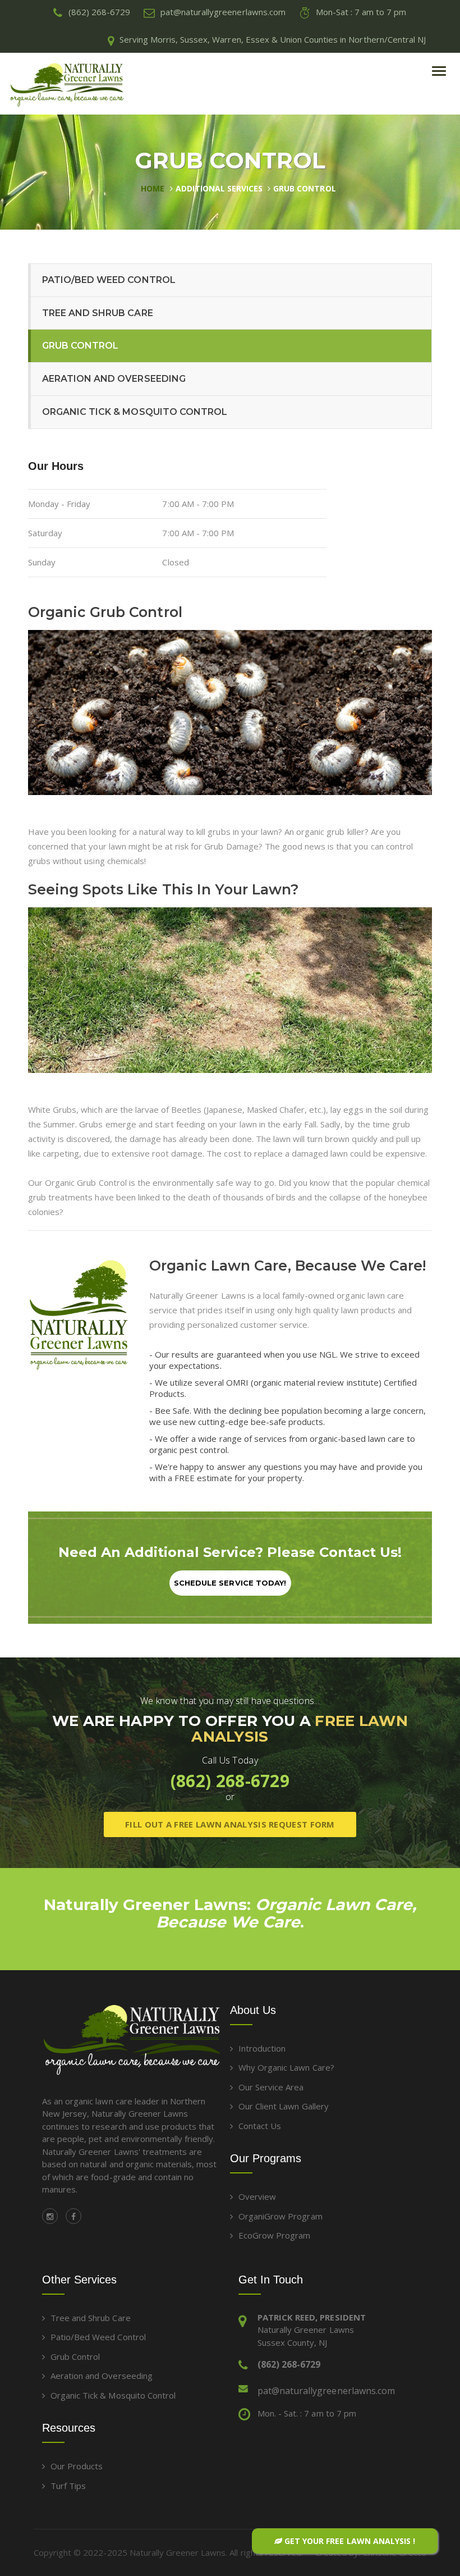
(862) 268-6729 (230, 1781)
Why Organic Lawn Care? (286, 2067)
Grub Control (304, 188)
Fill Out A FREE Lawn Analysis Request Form (230, 1824)
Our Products (77, 2466)
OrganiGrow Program (280, 2216)
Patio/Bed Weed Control (109, 280)
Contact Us (260, 2126)
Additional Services (219, 188)
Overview (257, 2196)
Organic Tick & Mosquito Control (135, 412)
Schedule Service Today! (230, 1583)
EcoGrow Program (274, 2235)
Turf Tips (68, 2486)
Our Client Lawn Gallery (284, 2106)
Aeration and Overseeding (114, 379)
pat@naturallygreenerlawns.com (326, 2391)
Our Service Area (271, 2087)
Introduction (262, 2048)
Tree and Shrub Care (98, 313)
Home (153, 188)
